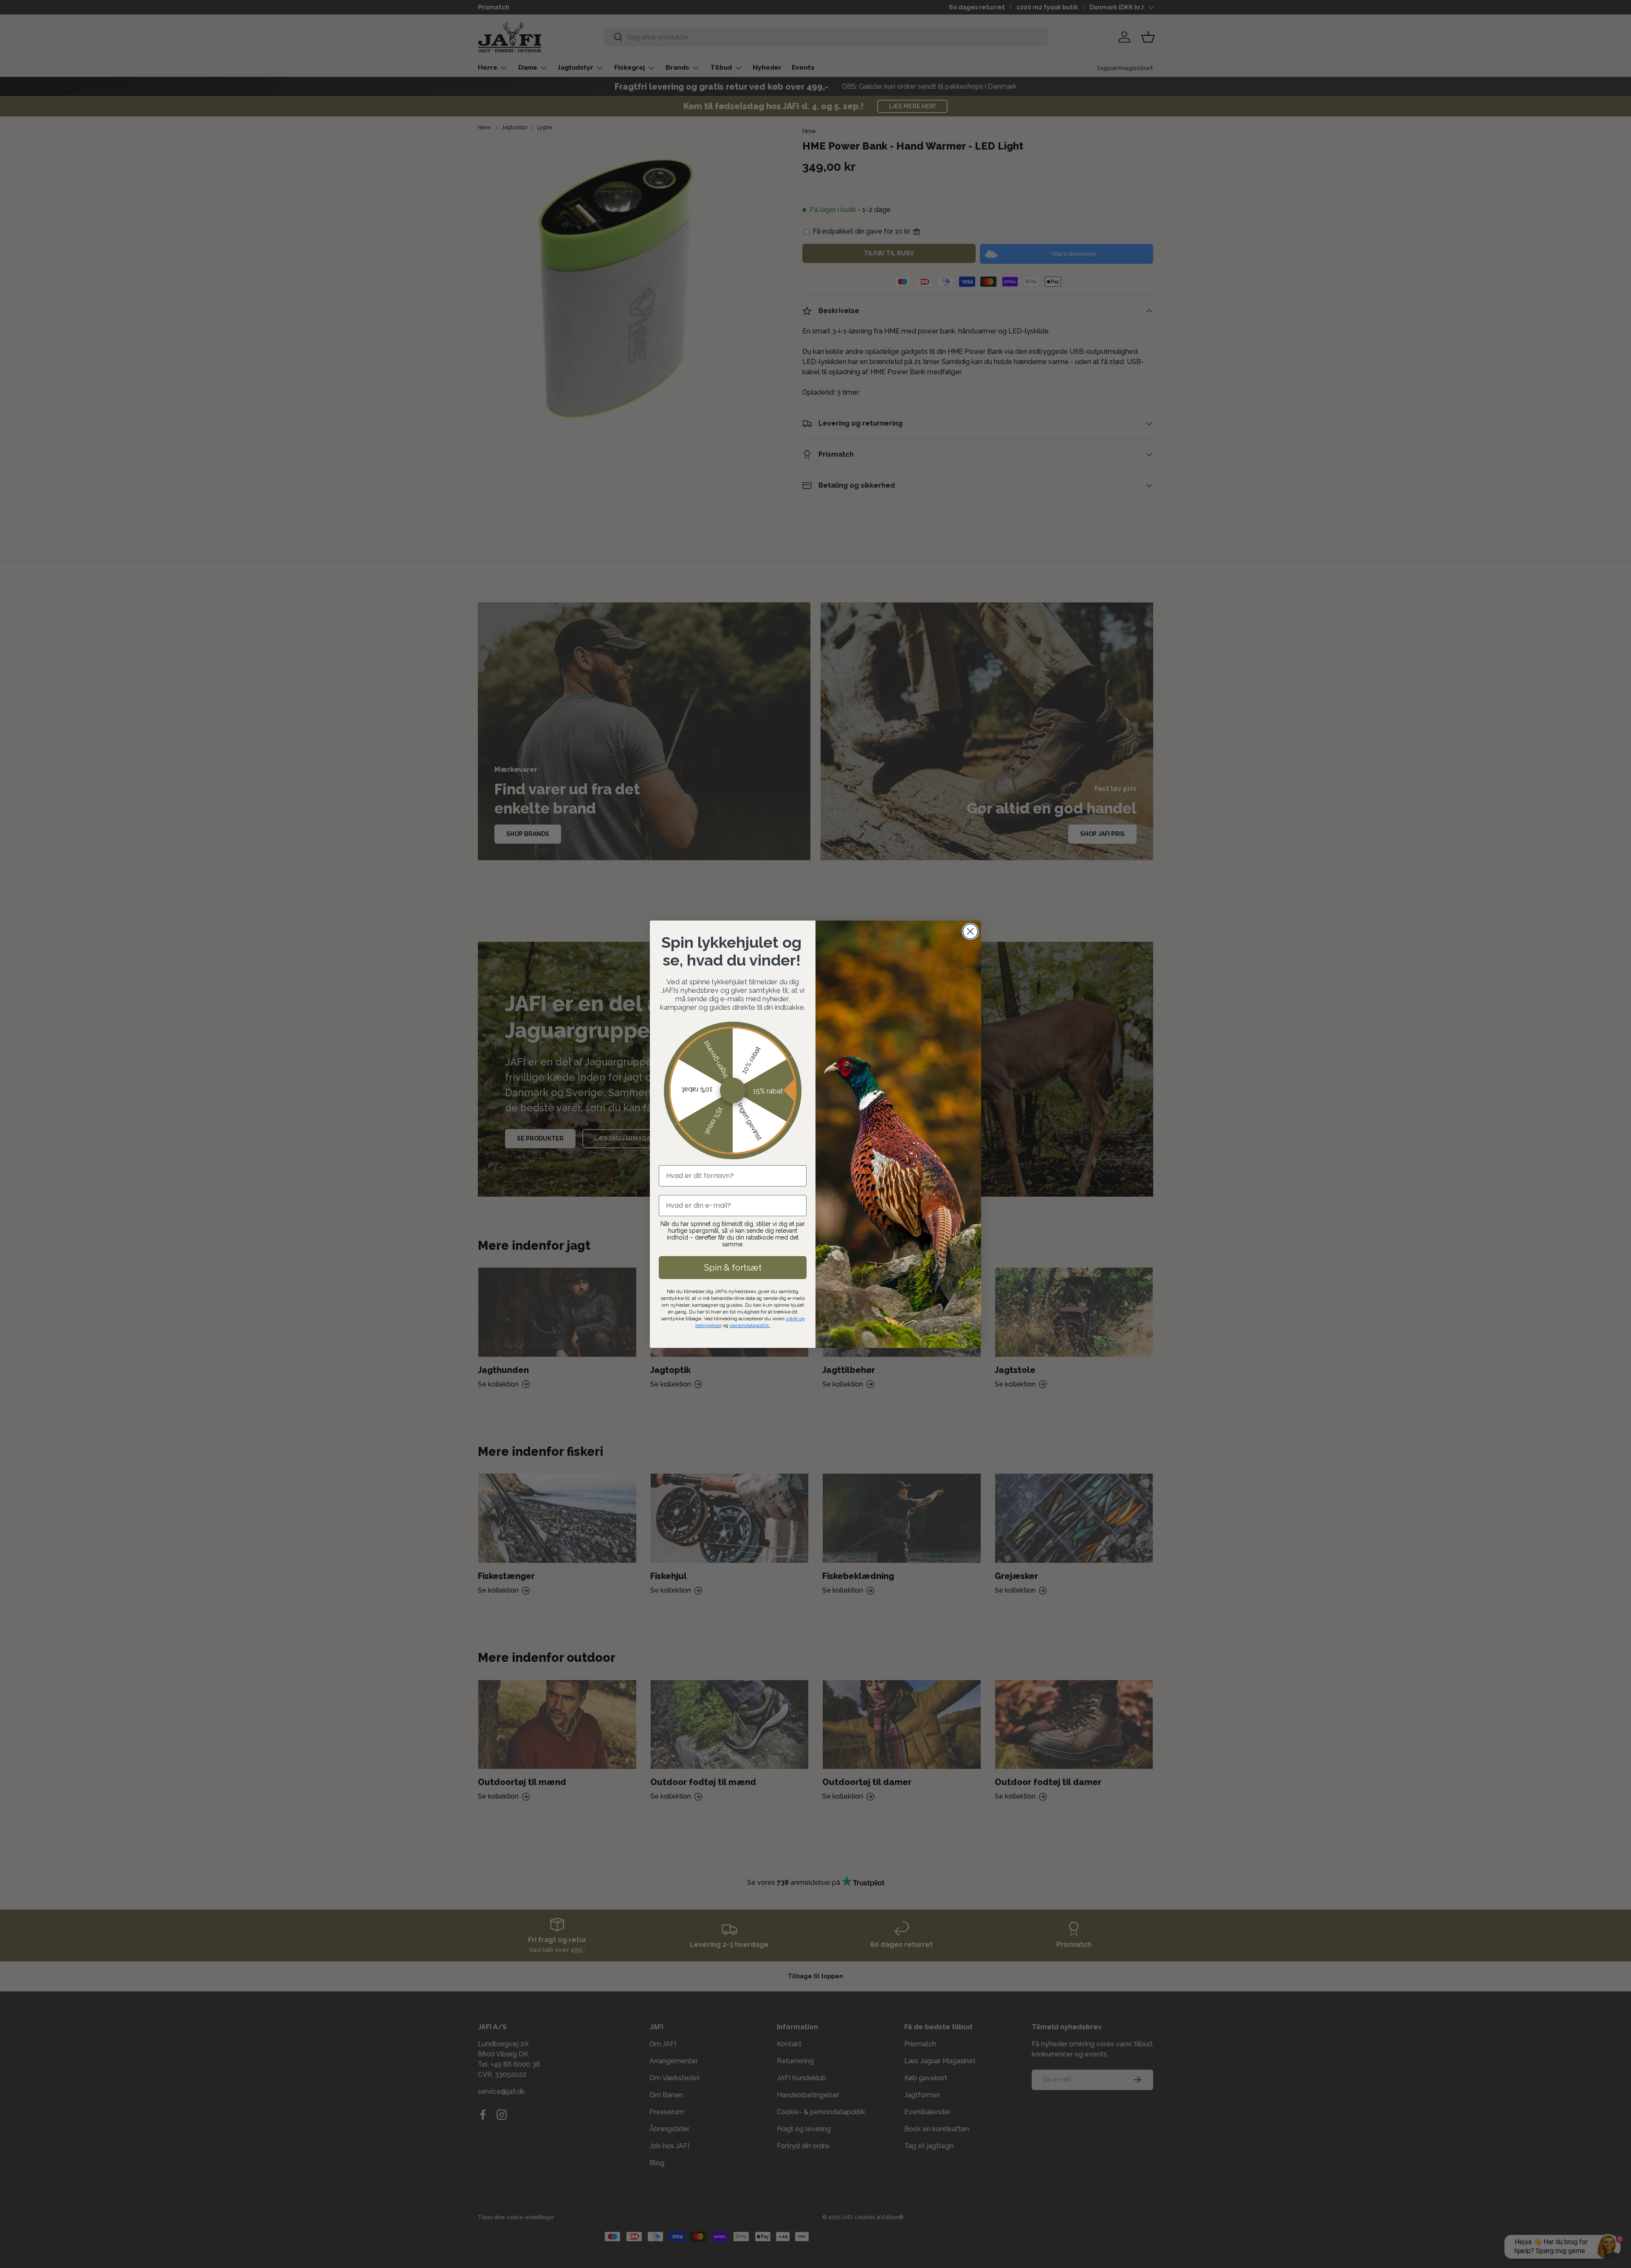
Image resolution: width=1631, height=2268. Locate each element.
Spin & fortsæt (733, 1268)
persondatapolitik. (750, 1325)
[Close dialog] (970, 931)
